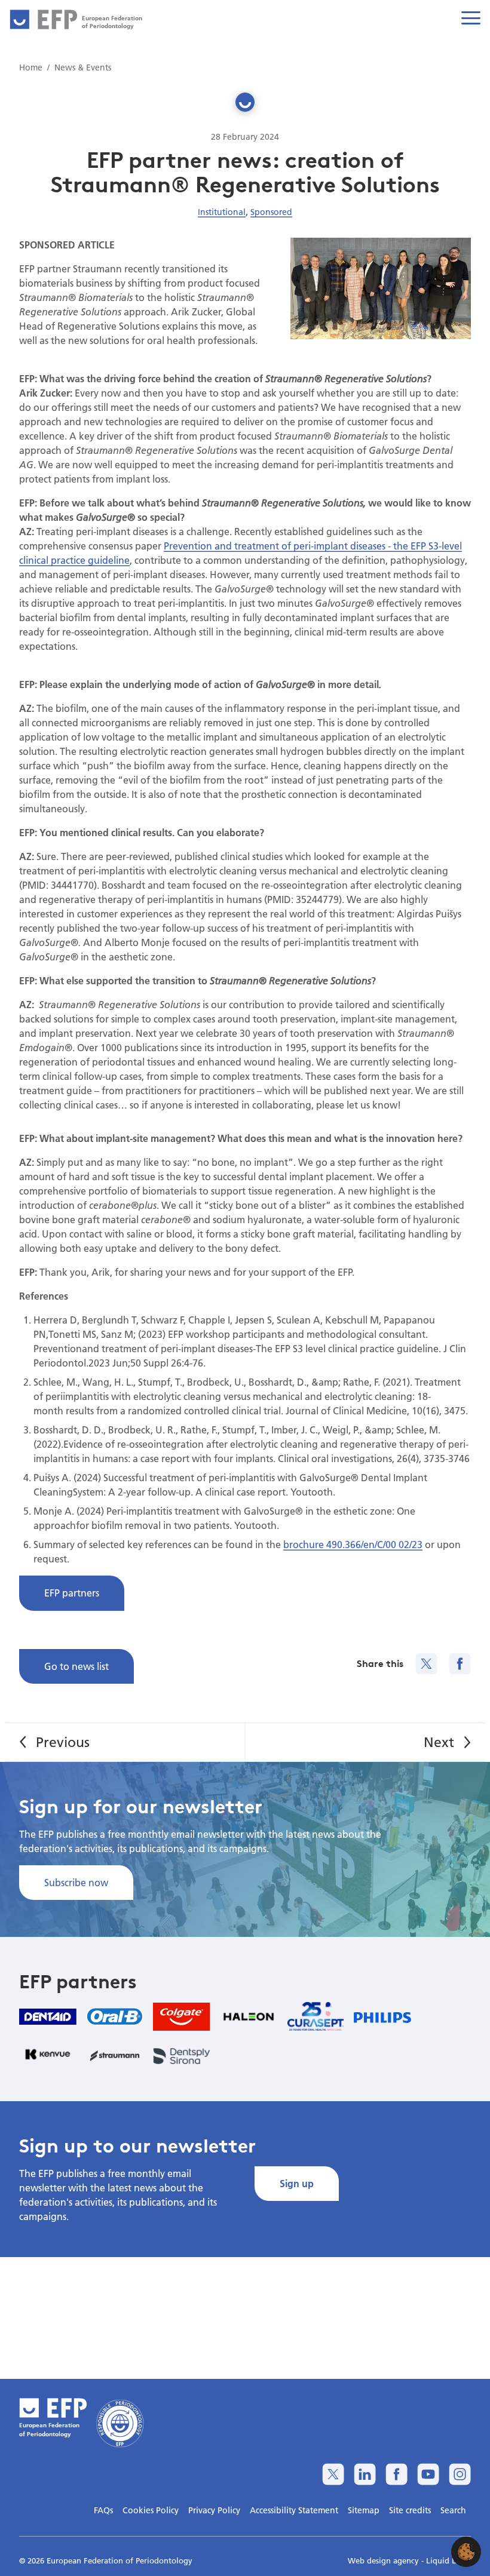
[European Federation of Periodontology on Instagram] (460, 2474)
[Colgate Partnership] (182, 2017)
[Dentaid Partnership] (48, 2017)
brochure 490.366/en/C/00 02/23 (353, 1544)
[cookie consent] (466, 2552)
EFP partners (72, 1593)
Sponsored (271, 212)
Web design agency (385, 2560)
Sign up (297, 2183)
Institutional (222, 212)
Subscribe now (76, 1882)
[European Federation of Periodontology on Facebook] (396, 2474)
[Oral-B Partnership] (115, 2016)
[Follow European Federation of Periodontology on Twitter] (333, 2474)
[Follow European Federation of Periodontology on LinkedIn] (365, 2474)
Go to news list (76, 1666)
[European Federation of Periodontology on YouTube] (428, 2474)
